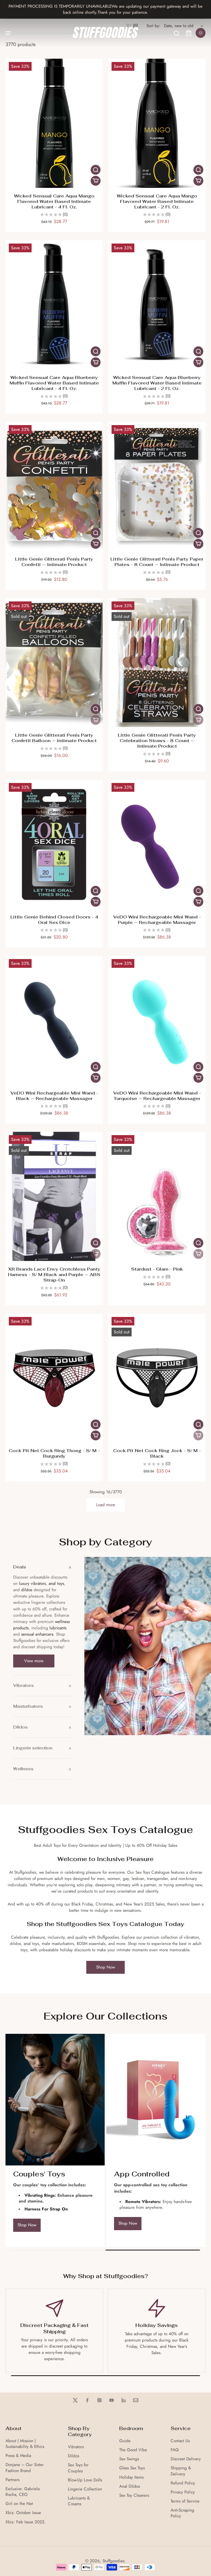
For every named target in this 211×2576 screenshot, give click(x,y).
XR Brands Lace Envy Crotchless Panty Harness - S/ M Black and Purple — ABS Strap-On (54, 1275)
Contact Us (180, 2441)
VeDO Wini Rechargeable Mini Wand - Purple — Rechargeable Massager (157, 920)
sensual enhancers (37, 1634)
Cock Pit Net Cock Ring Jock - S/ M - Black (157, 1453)
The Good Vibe (133, 2450)
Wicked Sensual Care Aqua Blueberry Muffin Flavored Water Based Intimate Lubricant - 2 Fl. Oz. (157, 383)
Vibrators (76, 2447)
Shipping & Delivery (181, 2471)
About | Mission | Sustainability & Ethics (25, 2444)
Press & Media (18, 2456)
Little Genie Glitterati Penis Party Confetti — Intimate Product (54, 562)
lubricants (58, 1628)
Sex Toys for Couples (78, 2468)
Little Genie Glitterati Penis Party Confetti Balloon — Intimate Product (54, 738)
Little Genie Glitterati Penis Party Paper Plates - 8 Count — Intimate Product (157, 562)
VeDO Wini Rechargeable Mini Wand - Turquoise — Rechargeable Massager (157, 1096)
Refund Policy (183, 2483)
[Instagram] (99, 2400)
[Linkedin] (124, 2400)
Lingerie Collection (85, 2489)
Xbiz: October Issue (23, 2513)
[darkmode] (201, 33)
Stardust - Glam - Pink (157, 1269)
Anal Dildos (130, 2486)
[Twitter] (75, 2400)
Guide (125, 2441)
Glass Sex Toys (132, 2468)
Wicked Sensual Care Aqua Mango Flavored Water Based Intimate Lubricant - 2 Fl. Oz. (157, 201)
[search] (176, 33)
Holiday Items (131, 2477)
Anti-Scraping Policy (182, 2513)
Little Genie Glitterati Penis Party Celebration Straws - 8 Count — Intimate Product (157, 741)
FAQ (175, 2450)
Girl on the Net (19, 2504)
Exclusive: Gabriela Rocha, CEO (23, 2492)
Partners (13, 2480)
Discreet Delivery (186, 2459)
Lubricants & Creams (79, 2501)
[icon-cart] (188, 33)
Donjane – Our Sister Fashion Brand (25, 2468)
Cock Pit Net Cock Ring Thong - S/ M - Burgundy (54, 1453)
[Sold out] (96, 720)
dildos (27, 1590)
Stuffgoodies (113, 2561)
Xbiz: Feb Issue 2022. (26, 2522)
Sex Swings (129, 2459)
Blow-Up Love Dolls (85, 2480)
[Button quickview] (96, 170)
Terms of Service (185, 2501)
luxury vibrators (32, 1584)
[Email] (136, 2400)
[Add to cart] (96, 181)
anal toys (56, 1584)
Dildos (73, 2456)
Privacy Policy (183, 2492)
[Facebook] (87, 2400)
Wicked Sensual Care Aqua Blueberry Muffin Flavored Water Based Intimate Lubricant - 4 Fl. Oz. (54, 383)
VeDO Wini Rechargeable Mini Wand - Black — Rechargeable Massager (54, 1096)
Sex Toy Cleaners (134, 2496)
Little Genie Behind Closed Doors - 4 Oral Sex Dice (54, 920)
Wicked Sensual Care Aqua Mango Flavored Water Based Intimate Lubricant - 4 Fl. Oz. (54, 201)
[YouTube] (112, 2400)
